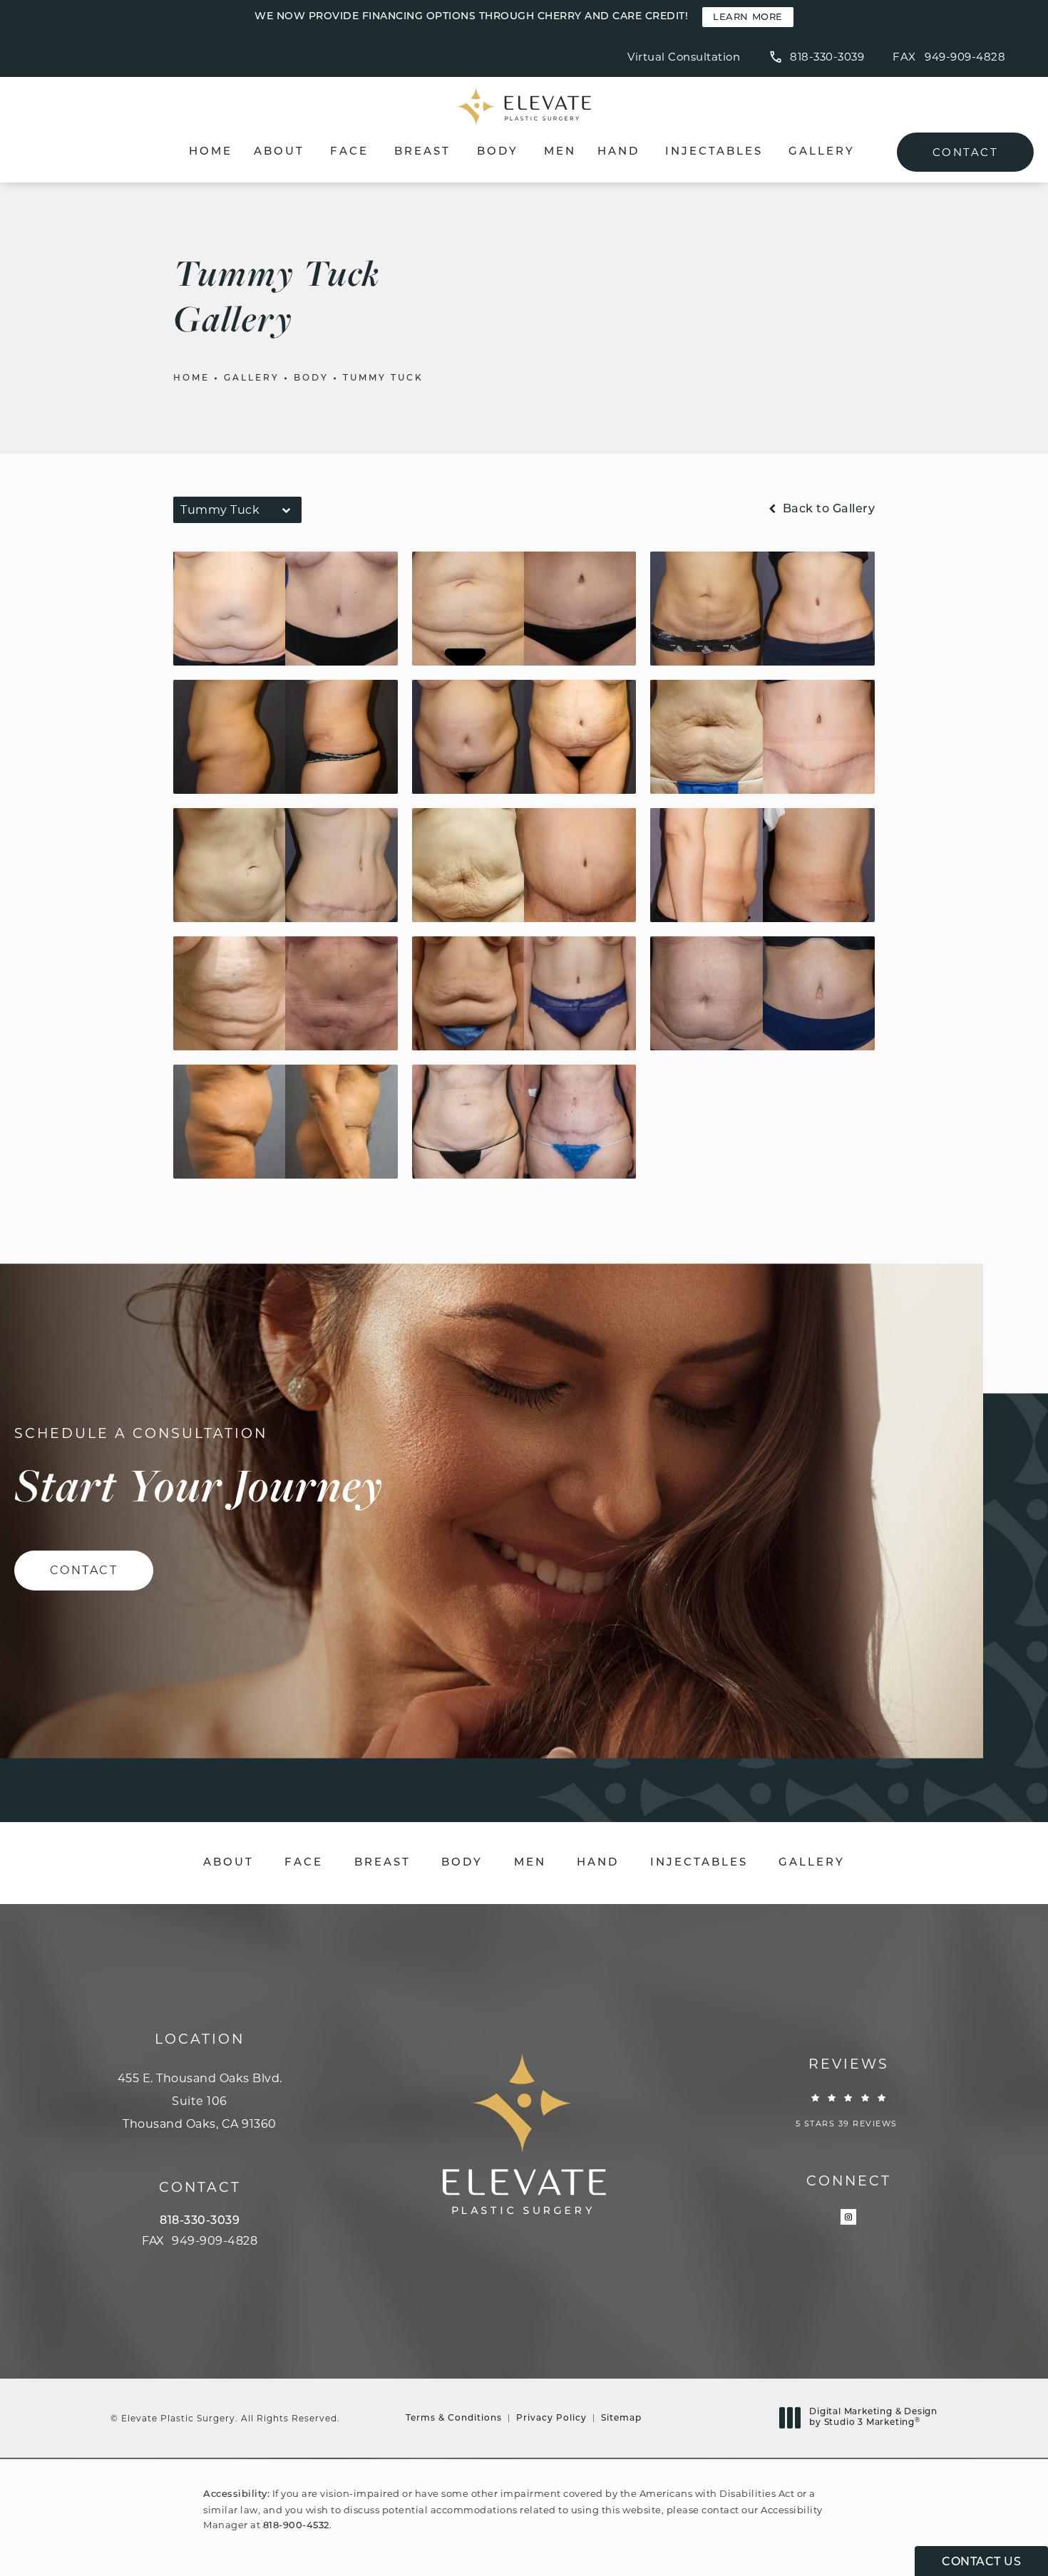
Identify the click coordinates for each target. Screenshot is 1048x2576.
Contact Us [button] (981, 2562)
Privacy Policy (551, 2419)
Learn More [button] (748, 17)
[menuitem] (848, 2217)
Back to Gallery (827, 509)
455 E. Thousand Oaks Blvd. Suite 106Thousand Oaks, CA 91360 (200, 2101)
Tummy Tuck (383, 378)
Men (560, 152)
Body (498, 152)
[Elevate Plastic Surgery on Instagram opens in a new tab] (848, 2217)
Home (211, 152)
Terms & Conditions (454, 2419)
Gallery (822, 152)
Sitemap (621, 2419)
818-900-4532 (296, 2526)
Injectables (714, 152)
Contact (965, 152)
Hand (618, 152)
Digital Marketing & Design (873, 2419)
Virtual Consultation (684, 57)
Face (349, 152)
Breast (422, 152)
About (279, 152)
